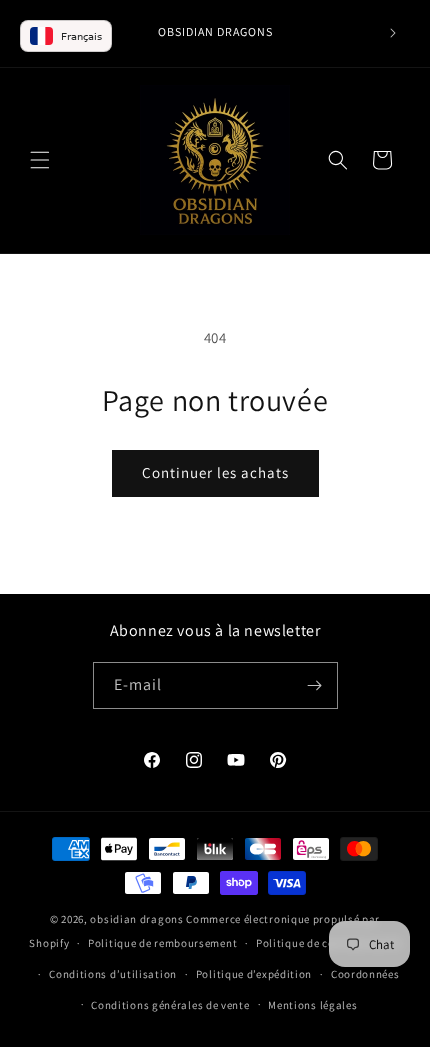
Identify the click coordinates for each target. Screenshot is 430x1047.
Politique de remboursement (162, 943)
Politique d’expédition (254, 974)
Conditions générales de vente (170, 1005)
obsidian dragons (136, 919)
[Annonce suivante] (393, 33)
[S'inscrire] (315, 685)
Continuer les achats (215, 472)
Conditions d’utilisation (113, 974)
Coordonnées (365, 974)
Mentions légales (312, 1005)
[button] (40, 160)
